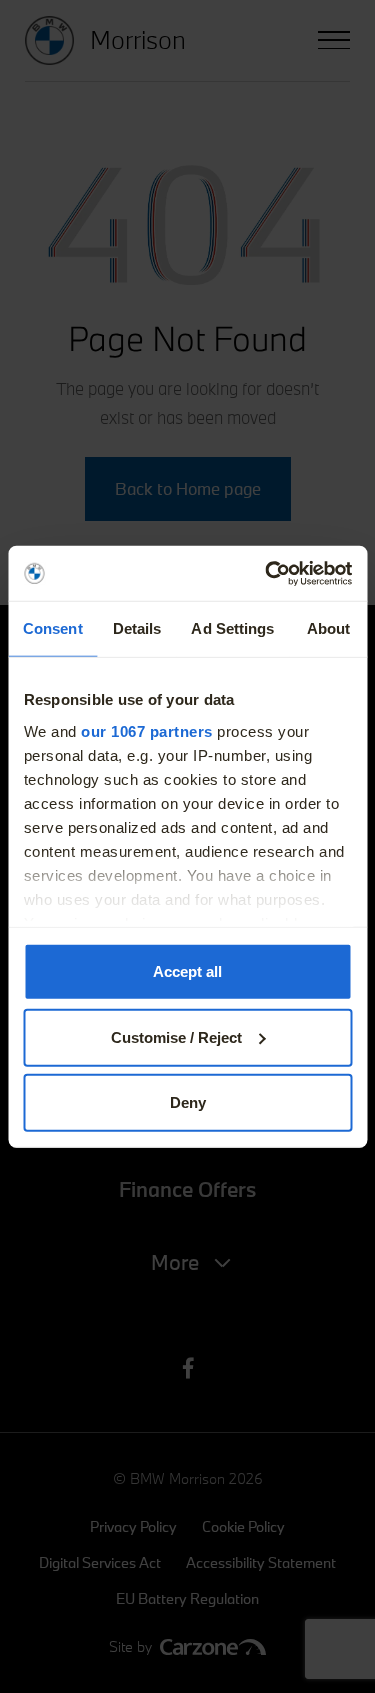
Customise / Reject (176, 1036)
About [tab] (329, 628)
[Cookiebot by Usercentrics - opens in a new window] (267, 573)
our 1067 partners (147, 730)
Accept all (187, 971)
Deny (188, 1102)
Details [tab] (137, 628)
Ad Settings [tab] (232, 628)
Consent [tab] (53, 628)
